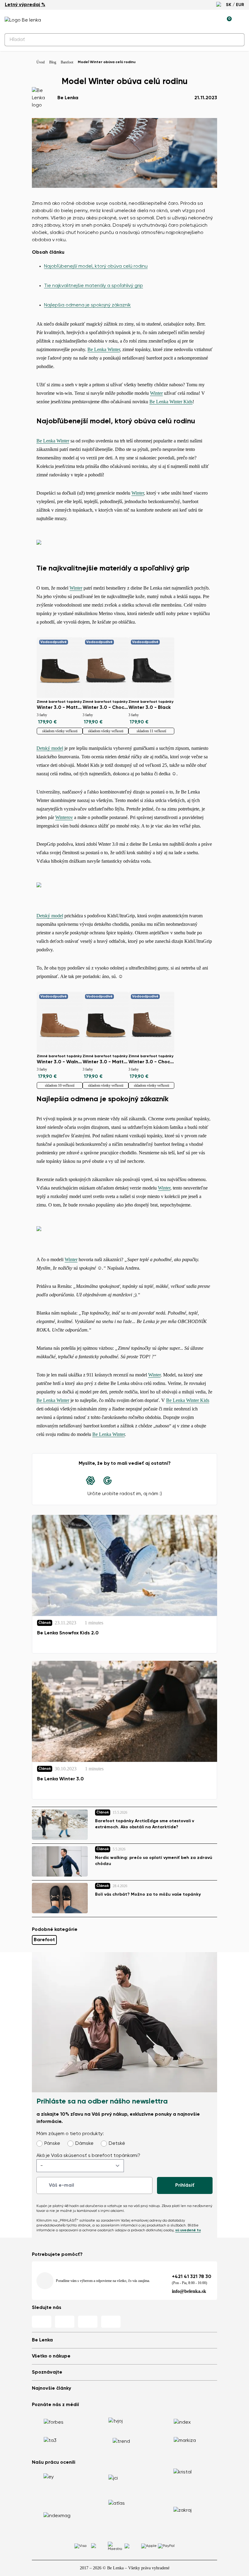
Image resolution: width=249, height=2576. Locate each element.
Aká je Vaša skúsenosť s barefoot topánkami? (88, 2156)
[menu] (241, 21)
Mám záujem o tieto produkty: (70, 2134)
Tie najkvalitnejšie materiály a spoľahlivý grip (94, 286)
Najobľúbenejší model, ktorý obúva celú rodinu (96, 266)
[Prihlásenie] (213, 20)
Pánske (52, 2144)
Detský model (50, 748)
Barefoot (44, 1940)
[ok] (236, 40)
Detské (117, 2144)
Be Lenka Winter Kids (171, 402)
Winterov (64, 817)
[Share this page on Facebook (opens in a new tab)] (124, 1481)
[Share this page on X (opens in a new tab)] (142, 1481)
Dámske (84, 2144)
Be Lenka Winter (104, 349)
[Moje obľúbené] (199, 20)
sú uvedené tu (188, 2230)
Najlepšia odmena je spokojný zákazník (87, 305)
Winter (156, 393)
